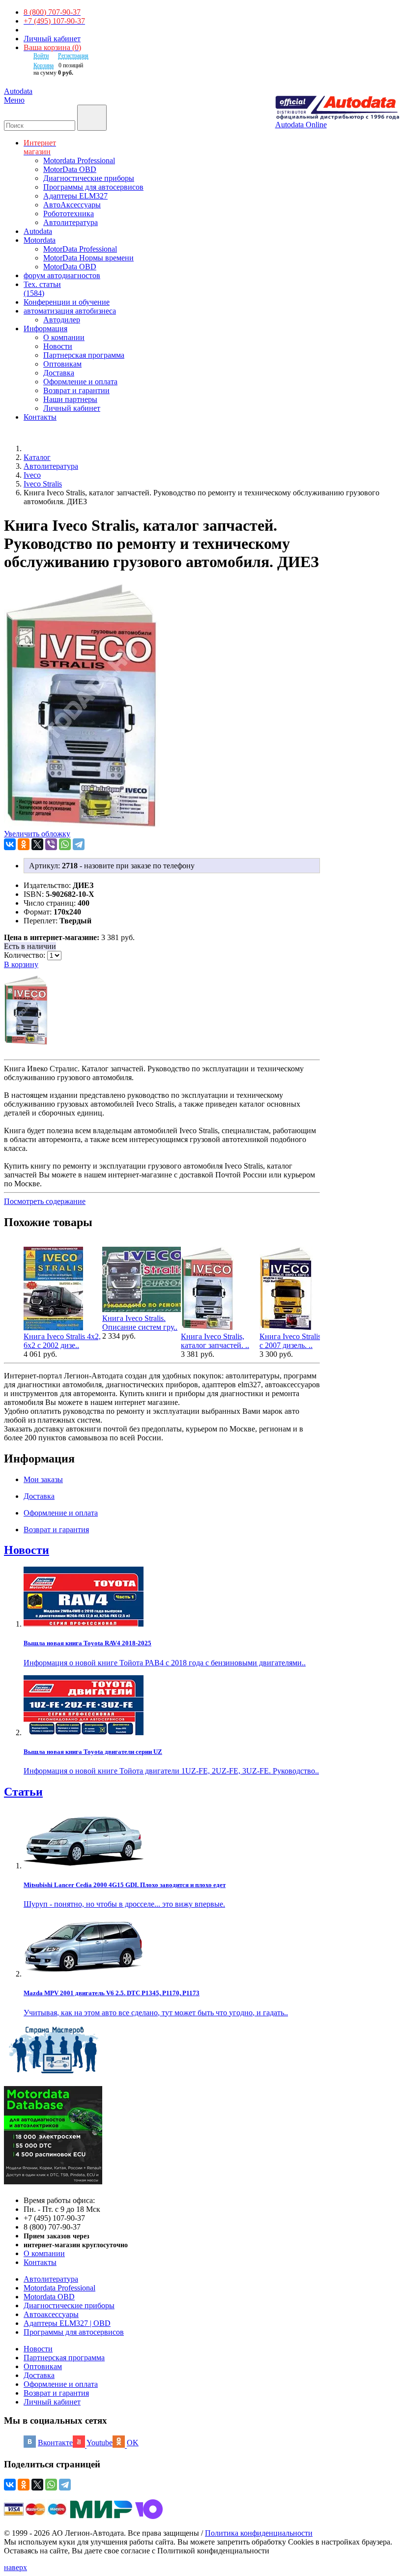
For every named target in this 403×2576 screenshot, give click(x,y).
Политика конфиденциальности (259, 2533)
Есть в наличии (30, 946)
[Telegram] (79, 844)
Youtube (100, 2443)
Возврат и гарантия (56, 2393)
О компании (64, 337)
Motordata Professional (79, 160)
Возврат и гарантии (76, 390)
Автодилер (62, 320)
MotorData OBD (70, 169)
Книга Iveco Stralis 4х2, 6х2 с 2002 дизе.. (62, 1341)
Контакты (40, 2262)
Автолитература (71, 222)
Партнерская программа (84, 355)
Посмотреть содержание (45, 1201)
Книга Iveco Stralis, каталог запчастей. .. (215, 1341)
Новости (58, 346)
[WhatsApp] (65, 844)
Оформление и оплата (80, 382)
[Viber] (51, 844)
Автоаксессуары (51, 2314)
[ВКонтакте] (10, 844)
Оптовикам (62, 364)
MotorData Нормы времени (88, 258)
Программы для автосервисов (93, 187)
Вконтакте (55, 2443)
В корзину (21, 964)
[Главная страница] (34, 448)
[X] (37, 844)
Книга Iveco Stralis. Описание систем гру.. (140, 1323)
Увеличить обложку (37, 834)
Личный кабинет (52, 39)
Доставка (59, 373)
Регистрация (73, 56)
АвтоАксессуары (72, 205)
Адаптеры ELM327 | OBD (67, 2323)
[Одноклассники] (24, 844)
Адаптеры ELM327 (75, 196)
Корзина (43, 65)
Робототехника (69, 214)
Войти (41, 56)
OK (133, 2443)
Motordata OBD (49, 2297)
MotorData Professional (80, 249)
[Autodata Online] (337, 108)
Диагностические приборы (89, 178)
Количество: (26, 955)
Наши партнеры (70, 399)
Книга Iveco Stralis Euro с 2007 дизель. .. (299, 1341)
